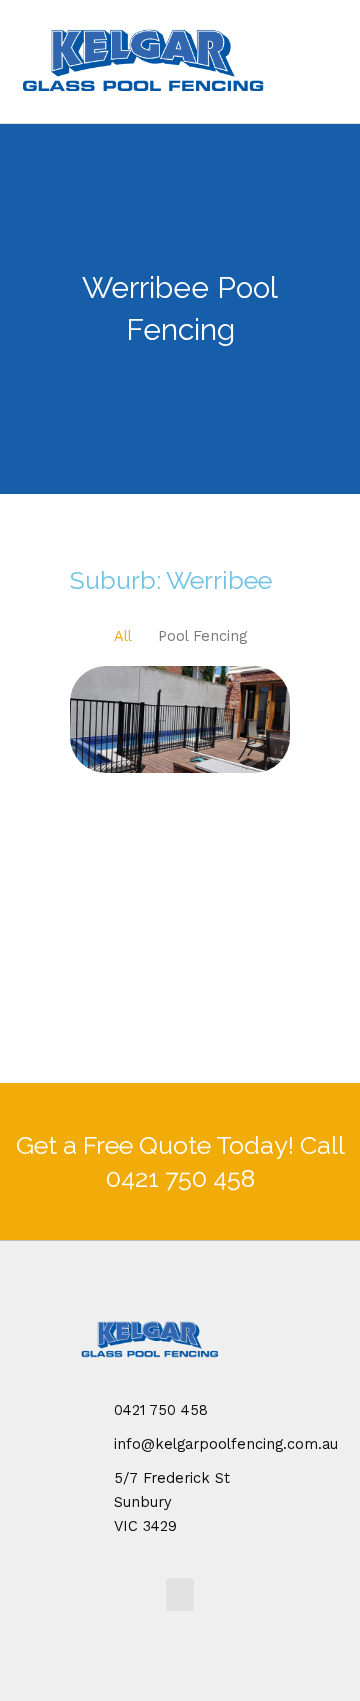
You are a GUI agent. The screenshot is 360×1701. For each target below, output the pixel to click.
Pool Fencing (202, 636)
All (123, 636)
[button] (180, 1594)
